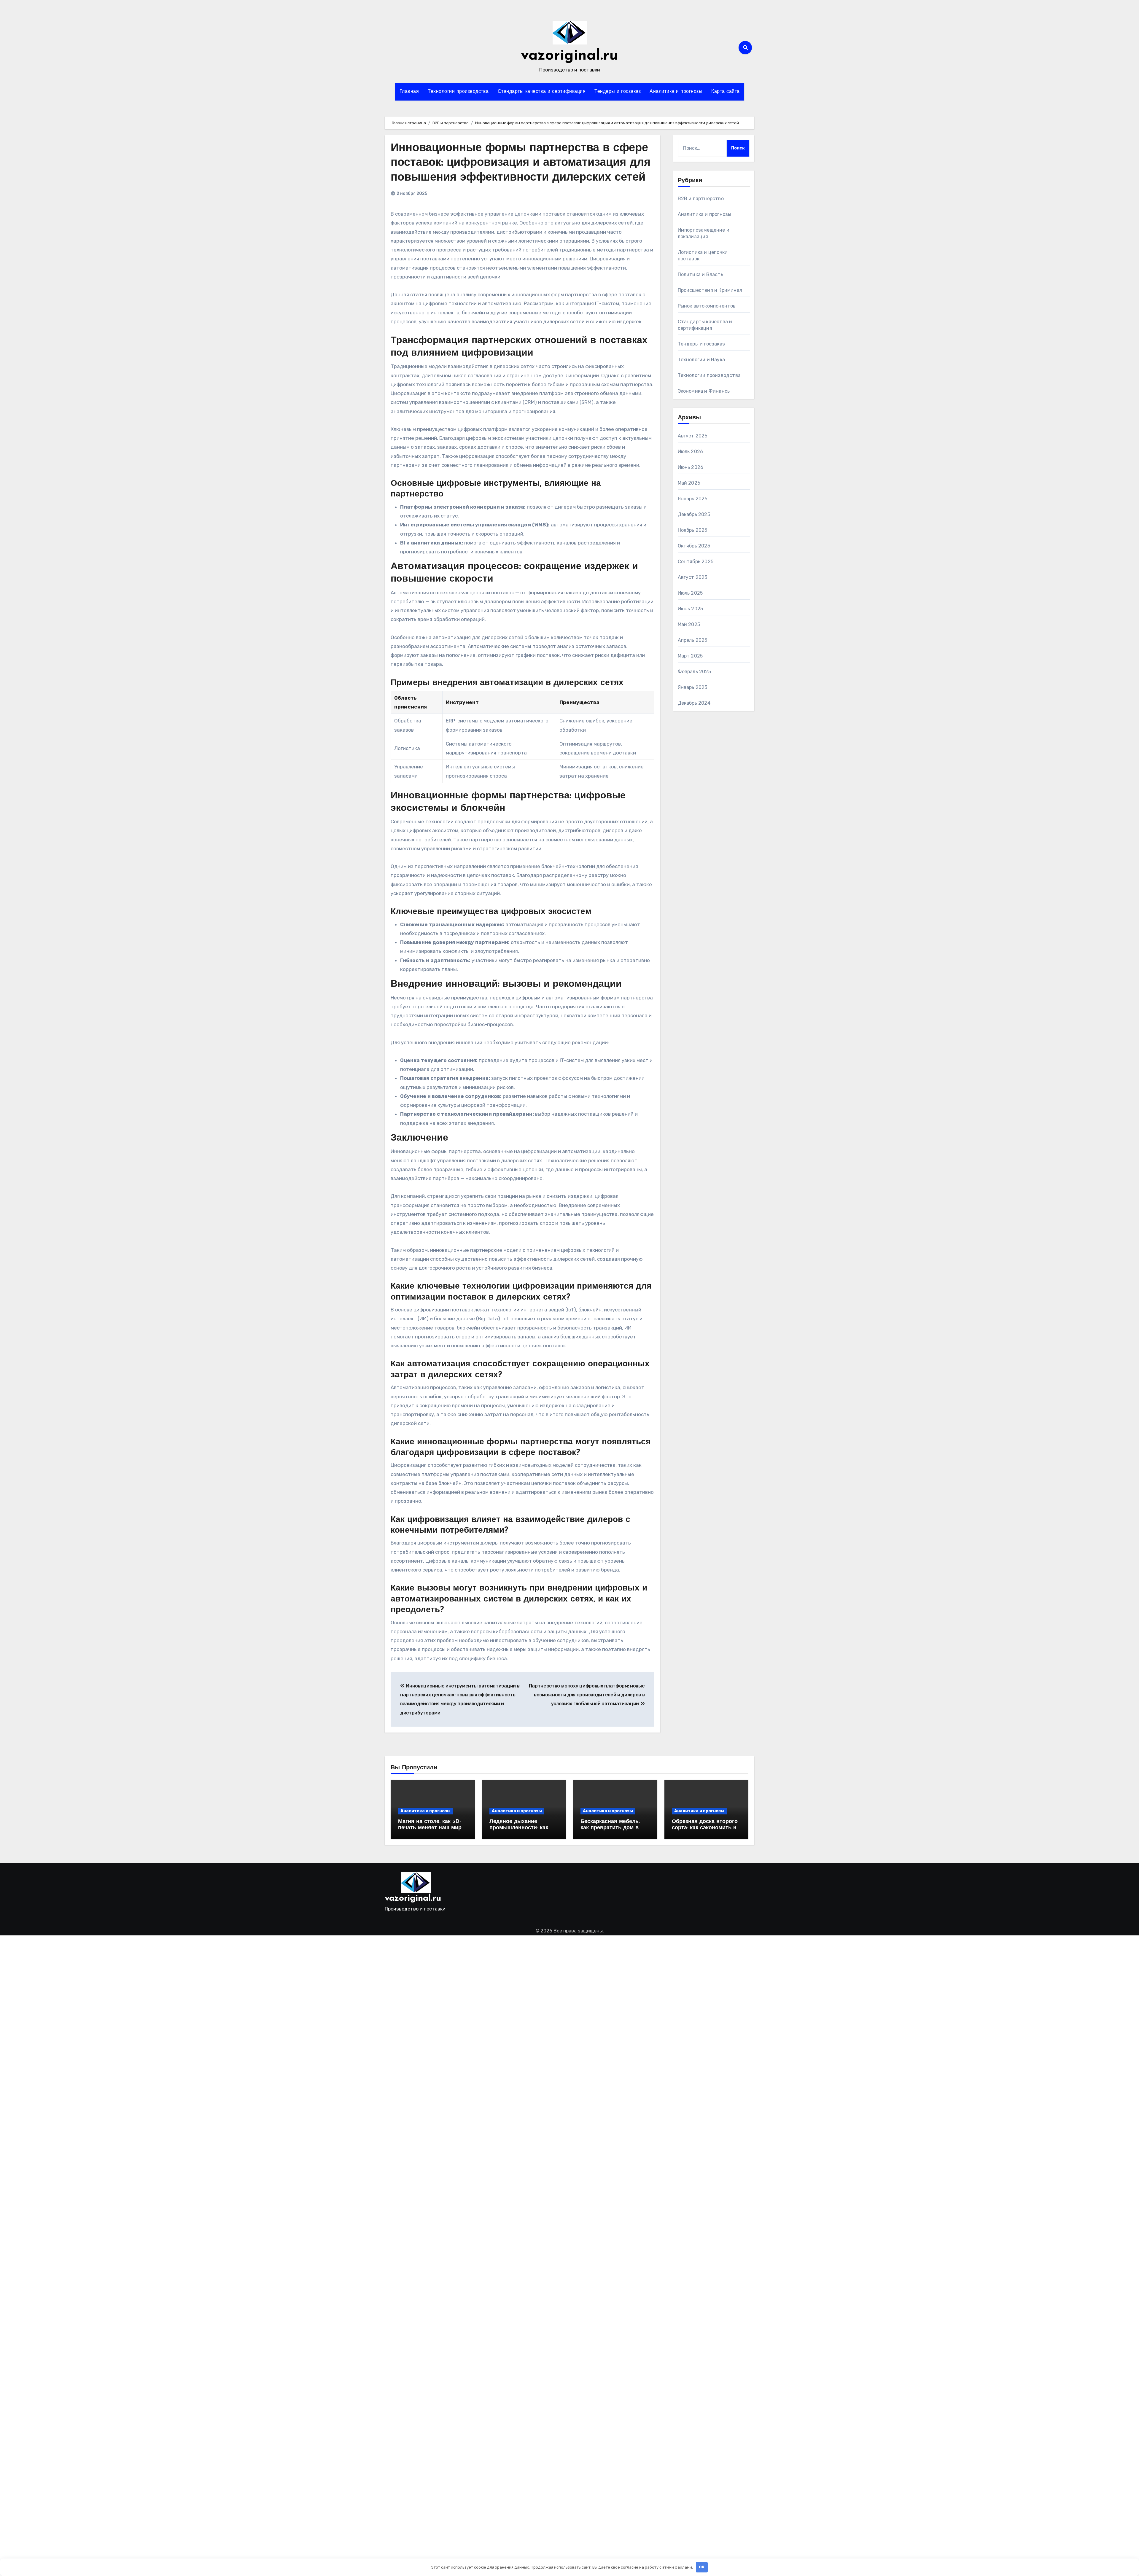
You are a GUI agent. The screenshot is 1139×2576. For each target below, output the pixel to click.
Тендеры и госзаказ (618, 92)
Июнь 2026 (691, 467)
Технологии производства (458, 92)
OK (702, 2567)
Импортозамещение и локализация (704, 233)
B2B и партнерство (701, 199)
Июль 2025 (690, 593)
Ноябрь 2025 (693, 530)
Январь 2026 (693, 499)
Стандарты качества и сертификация (542, 92)
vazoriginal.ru (569, 56)
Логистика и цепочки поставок (703, 255)
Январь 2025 (693, 687)
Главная (409, 92)
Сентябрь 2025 (696, 562)
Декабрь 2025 (694, 514)
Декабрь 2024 (694, 703)
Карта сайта (726, 92)
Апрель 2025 (693, 640)
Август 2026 (693, 436)
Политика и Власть (700, 274)
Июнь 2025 (691, 609)
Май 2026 (689, 483)
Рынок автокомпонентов (707, 306)
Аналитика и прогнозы (676, 92)
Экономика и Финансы (704, 391)
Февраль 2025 (694, 672)
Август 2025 (693, 577)
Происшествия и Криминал (710, 290)
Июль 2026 (691, 452)
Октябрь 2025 (694, 546)
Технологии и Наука (701, 360)
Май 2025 (689, 624)
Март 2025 (690, 656)
